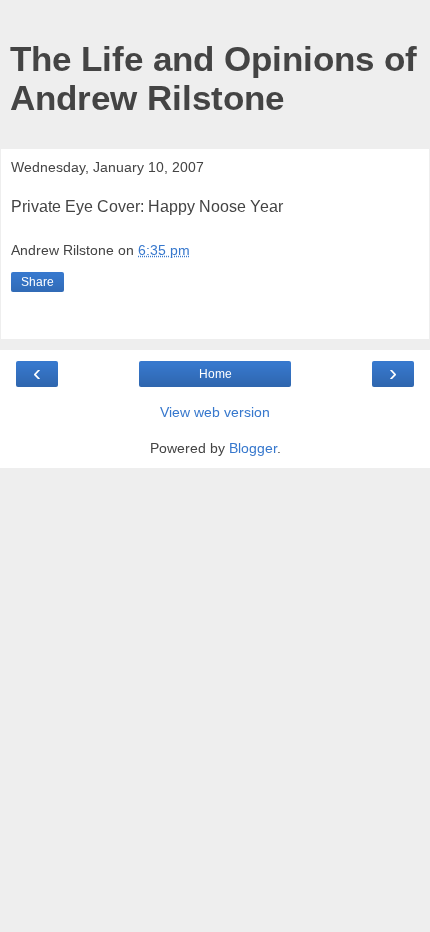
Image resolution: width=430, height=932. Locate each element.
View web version (215, 412)
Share (37, 282)
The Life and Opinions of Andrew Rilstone (213, 78)
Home (215, 374)
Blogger (253, 448)
